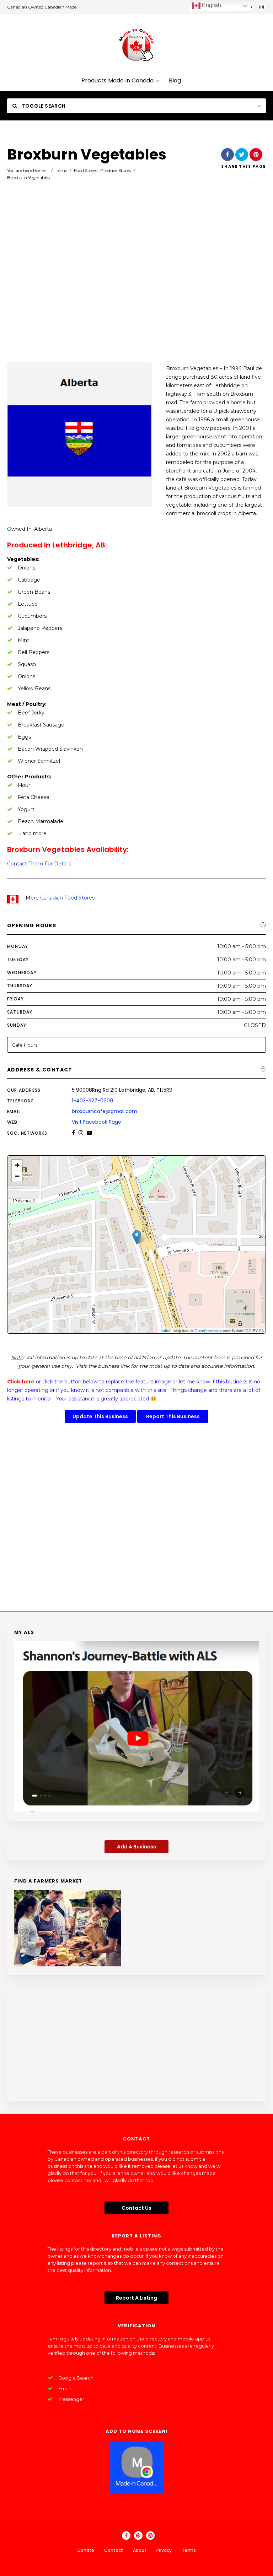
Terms (189, 2550)
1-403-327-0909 (92, 1101)
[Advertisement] (136, 281)
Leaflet (164, 1330)
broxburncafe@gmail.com (105, 1111)
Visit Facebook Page (97, 1122)
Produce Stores (116, 170)
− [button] (17, 1176)
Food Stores (86, 170)
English (211, 5)
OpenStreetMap (208, 1330)
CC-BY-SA (255, 1330)
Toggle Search (43, 106)
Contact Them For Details (39, 864)
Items (61, 170)
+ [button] (17, 1165)
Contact (114, 2550)
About (140, 2550)
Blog (175, 81)
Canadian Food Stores (67, 898)
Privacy (164, 2550)
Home (39, 170)
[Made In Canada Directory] (136, 45)
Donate (86, 2550)
